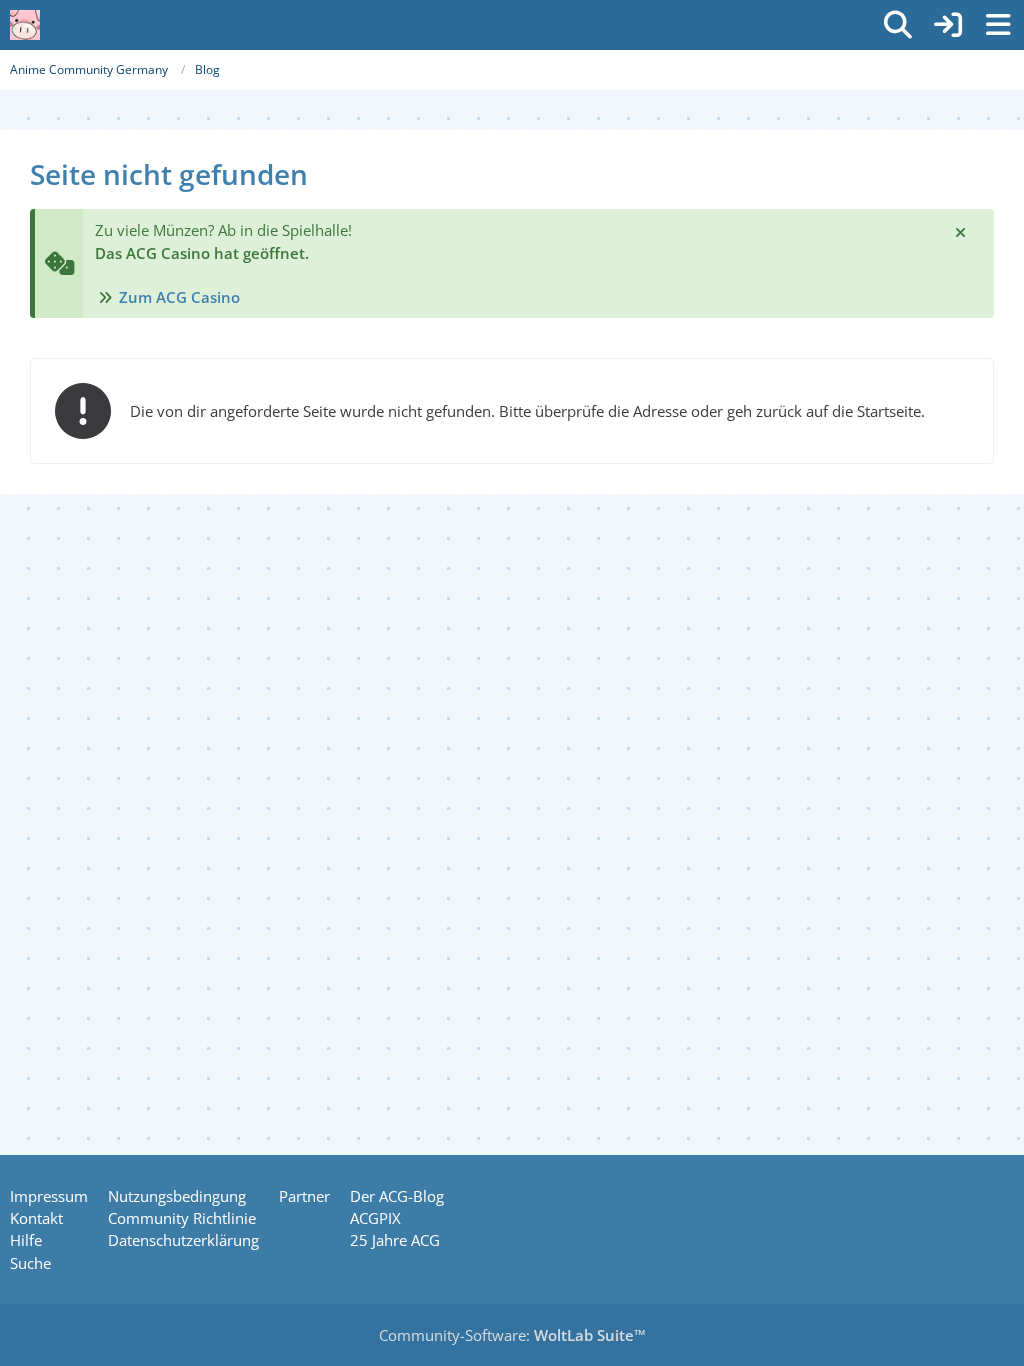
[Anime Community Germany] (25, 25)
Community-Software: (512, 1335)
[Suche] (898, 25)
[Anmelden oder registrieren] (948, 25)
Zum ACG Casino (179, 297)
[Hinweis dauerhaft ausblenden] (962, 231)
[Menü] (998, 25)
